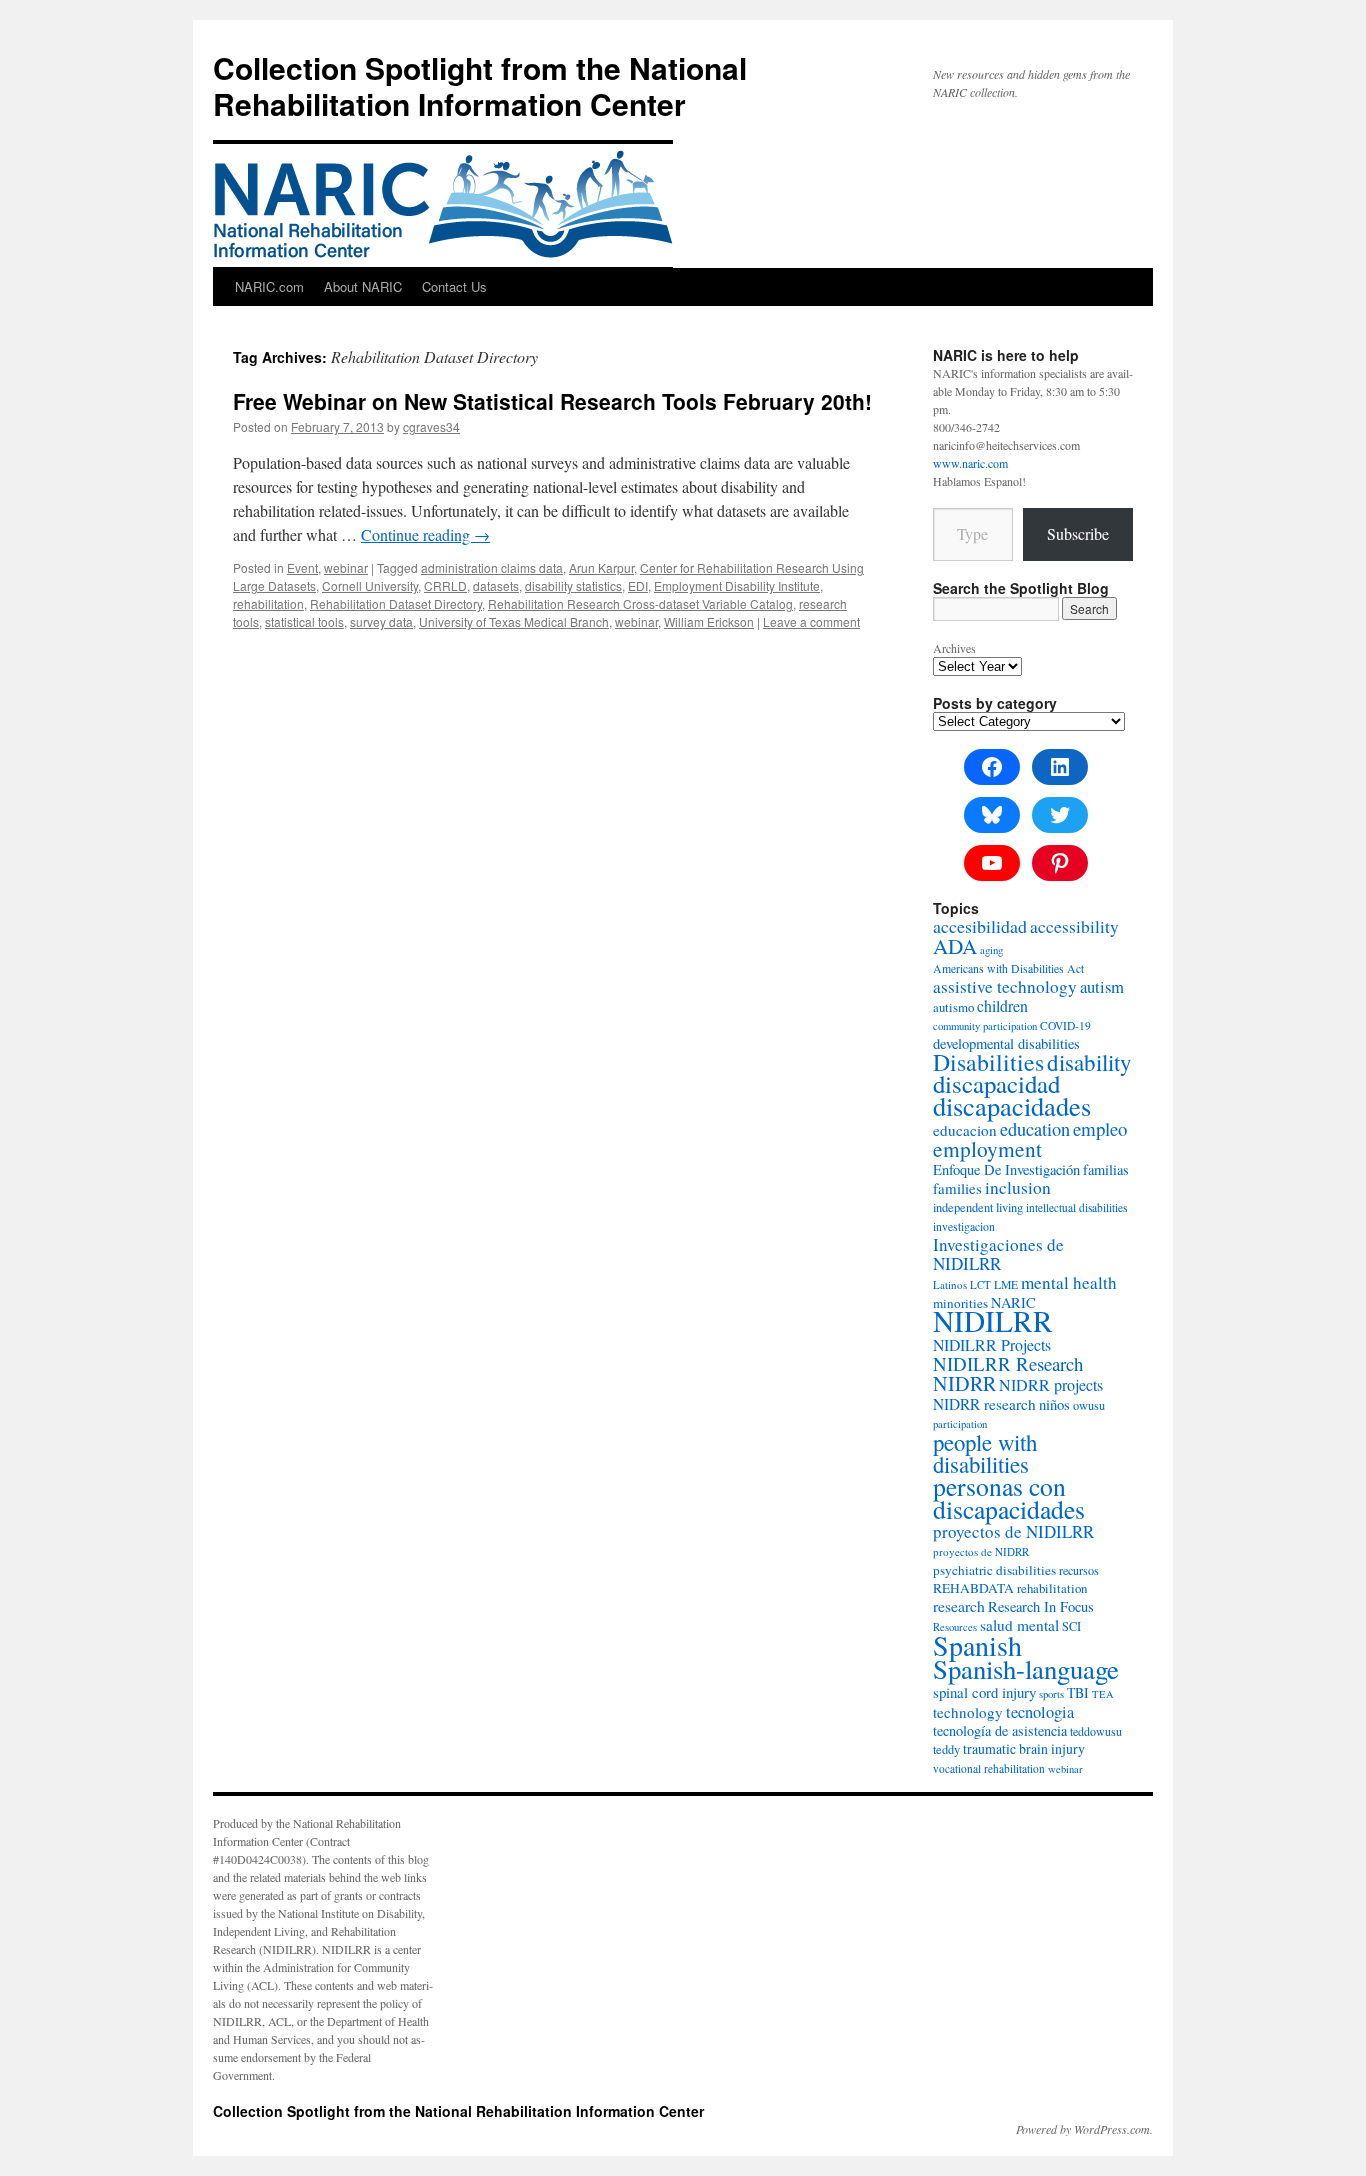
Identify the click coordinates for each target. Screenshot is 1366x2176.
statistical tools (304, 621)
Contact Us (454, 286)
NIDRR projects (1051, 1385)
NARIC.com (269, 286)
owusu (1089, 1405)
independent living (978, 1207)
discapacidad (996, 1083)
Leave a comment (811, 621)
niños (1054, 1404)
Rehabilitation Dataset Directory (396, 603)
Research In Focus (1041, 1606)
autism (1102, 986)
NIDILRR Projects (992, 1344)
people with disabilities (985, 1453)
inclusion (1018, 1187)
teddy (946, 1749)
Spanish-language (1026, 1669)
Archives (954, 648)
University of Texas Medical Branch (514, 621)
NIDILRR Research (1008, 1363)
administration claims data (492, 567)
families (957, 1188)
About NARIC (363, 286)
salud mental (1019, 1625)
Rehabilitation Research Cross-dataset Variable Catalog (640, 603)
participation (960, 1424)
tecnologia (1040, 1712)
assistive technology (1005, 986)
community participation (985, 1026)
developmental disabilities (1006, 1043)
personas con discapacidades (1009, 1497)
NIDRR (964, 1383)
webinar (346, 567)
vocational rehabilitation (989, 1768)
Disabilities (988, 1062)
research (959, 1605)
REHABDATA (973, 1588)
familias (1106, 1169)
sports (1051, 1694)
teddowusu (1096, 1731)
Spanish (977, 1645)
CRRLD (445, 585)
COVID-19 (1065, 1025)
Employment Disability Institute (737, 585)
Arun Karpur (601, 567)
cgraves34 (431, 426)
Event (302, 567)
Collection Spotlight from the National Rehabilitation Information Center (480, 85)
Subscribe (1078, 533)
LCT (980, 1284)
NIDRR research (984, 1404)
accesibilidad (980, 926)
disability (1089, 1062)
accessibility (1074, 926)
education (1035, 1129)
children (1002, 1005)
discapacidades (1012, 1105)
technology (968, 1712)
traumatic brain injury (1024, 1748)
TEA (1103, 1694)
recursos (1079, 1570)
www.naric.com (970, 463)
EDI (638, 585)
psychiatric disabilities (994, 1570)
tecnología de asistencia (1000, 1730)
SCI (1071, 1626)
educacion (965, 1130)
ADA (955, 946)
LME (1006, 1284)
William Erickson (709, 621)
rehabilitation (268, 603)
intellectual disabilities (1076, 1207)
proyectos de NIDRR (981, 1551)
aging (991, 949)
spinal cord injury (984, 1692)
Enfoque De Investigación (1006, 1169)
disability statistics (573, 585)
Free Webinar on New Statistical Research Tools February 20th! (552, 401)
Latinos (950, 1284)
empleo (1100, 1128)
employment (987, 1148)
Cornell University (370, 585)
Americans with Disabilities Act (1008, 968)
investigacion (964, 1226)
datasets (496, 585)
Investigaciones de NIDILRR (998, 1254)
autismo (953, 1007)
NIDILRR (993, 1320)
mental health (1069, 1282)
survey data (381, 621)
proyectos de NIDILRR (1013, 1531)
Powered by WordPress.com (1083, 2129)
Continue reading (425, 534)
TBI (1078, 1692)
